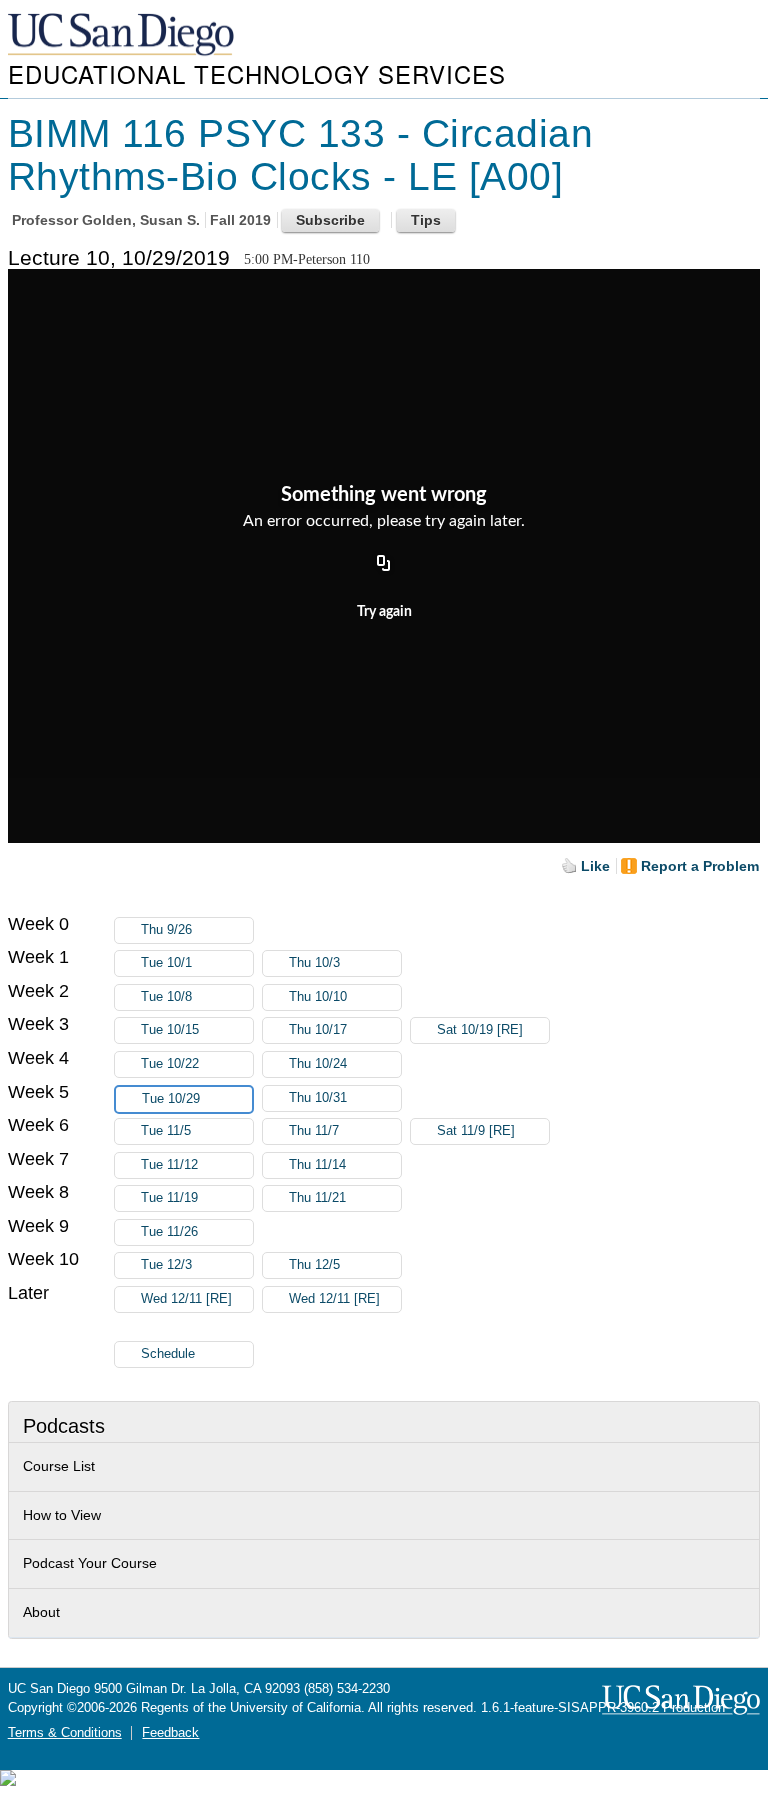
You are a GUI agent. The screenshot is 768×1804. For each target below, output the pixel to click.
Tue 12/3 (166, 1265)
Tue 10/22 (170, 1064)
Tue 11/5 (166, 1131)
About (41, 1612)
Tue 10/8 (166, 997)
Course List (59, 1466)
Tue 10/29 (171, 1099)
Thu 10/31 (318, 1098)
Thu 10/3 (314, 963)
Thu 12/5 (314, 1265)
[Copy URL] (384, 564)
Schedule (168, 1354)
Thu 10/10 (318, 997)
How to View (62, 1515)
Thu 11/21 (317, 1198)
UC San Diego (123, 35)
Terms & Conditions (65, 1733)
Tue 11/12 (169, 1165)
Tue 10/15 (170, 1030)
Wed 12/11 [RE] (186, 1299)
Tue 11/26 (169, 1232)
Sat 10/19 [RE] (480, 1030)
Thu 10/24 (318, 1064)
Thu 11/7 (314, 1131)
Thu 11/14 (317, 1165)
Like (595, 866)
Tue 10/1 (166, 963)
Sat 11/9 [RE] (476, 1131)
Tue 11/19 (169, 1198)
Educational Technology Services (257, 73)
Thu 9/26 (166, 930)
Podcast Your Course (90, 1563)
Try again (384, 612)
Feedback (170, 1733)
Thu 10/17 (318, 1030)
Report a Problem (700, 866)
